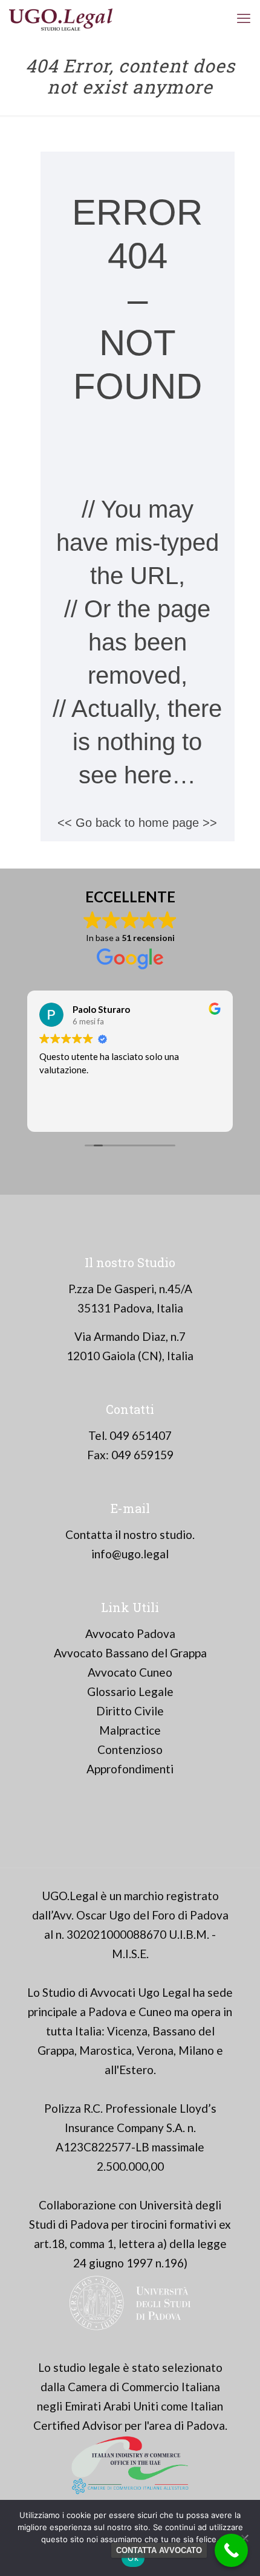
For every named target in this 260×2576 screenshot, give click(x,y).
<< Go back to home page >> (137, 823)
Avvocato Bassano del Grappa (130, 1653)
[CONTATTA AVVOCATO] (231, 2550)
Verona (155, 2050)
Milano (196, 2050)
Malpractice (130, 1730)
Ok (133, 2558)
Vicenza (127, 2031)
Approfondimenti (130, 1769)
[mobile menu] (244, 18)
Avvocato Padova (130, 1633)
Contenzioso (130, 1749)
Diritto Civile (130, 1711)
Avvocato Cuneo (130, 1672)
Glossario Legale (130, 1691)
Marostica (106, 2050)
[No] (245, 2538)
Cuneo (155, 2012)
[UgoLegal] (61, 18)
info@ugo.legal (130, 1554)
